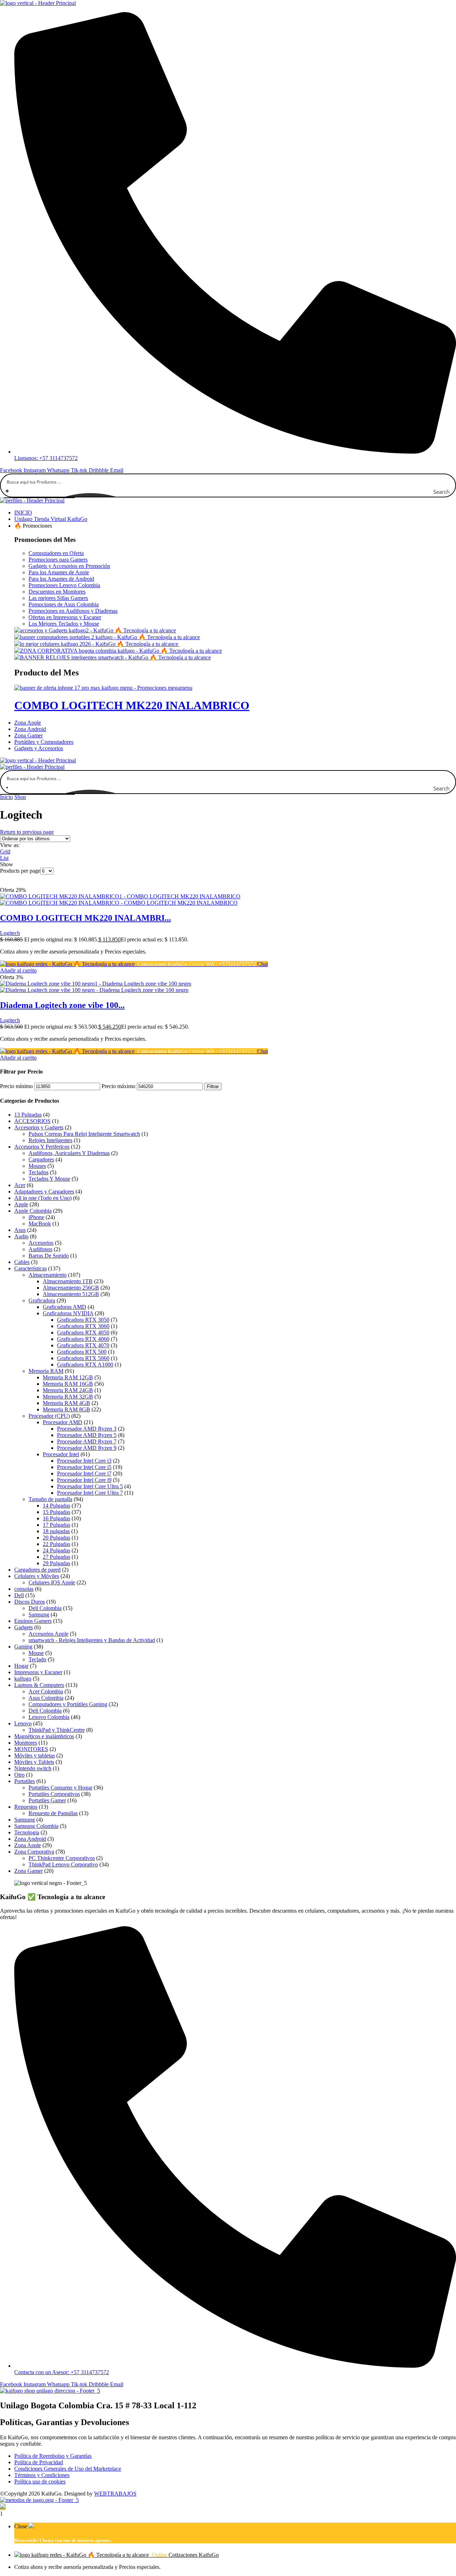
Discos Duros (30, 1602)
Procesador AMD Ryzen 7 (87, 1441)
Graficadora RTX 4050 (83, 1333)
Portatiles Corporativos (54, 1794)
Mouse (36, 1653)
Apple (21, 1204)
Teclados (38, 1172)
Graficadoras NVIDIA (68, 1313)
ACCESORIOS (32, 1121)
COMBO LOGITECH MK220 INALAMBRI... (85, 918)
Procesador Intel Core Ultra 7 (90, 1493)
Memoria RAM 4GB (66, 1403)
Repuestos (26, 1807)
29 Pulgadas (56, 1563)
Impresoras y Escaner (38, 1672)
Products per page (20, 871)
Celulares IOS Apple (52, 1582)
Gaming (23, 1647)
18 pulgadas (56, 1531)
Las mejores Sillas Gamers (58, 598)
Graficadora (42, 1300)
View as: (10, 845)
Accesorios (41, 1243)
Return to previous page (27, 832)
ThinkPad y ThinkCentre (57, 1730)
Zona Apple (28, 1845)
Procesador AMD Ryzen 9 (87, 1448)
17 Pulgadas (56, 1525)
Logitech (10, 933)
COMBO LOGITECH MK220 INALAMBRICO (132, 705)
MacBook (40, 1224)
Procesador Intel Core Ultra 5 (90, 1486)
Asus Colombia (46, 1698)
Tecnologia (27, 1832)
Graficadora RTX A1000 (85, 1365)
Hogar (21, 1666)
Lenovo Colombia (49, 1717)
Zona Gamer (28, 1871)
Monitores (26, 1743)
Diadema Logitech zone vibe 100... (62, 1005)
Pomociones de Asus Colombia (64, 604)
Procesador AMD (63, 1422)
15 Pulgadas (56, 1512)
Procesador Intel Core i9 (84, 1480)
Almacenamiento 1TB (68, 1281)
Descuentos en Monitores (57, 592)
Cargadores (41, 1159)
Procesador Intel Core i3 (84, 1461)
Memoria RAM (46, 1371)
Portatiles (25, 1781)
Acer (20, 1185)
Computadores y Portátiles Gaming (68, 1704)
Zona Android (30, 1839)
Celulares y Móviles (37, 1576)
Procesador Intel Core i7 (84, 1474)
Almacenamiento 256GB (71, 1288)
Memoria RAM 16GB (68, 1384)
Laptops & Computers (39, 1685)
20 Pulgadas (56, 1538)
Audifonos (40, 1249)
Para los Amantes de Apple (59, 572)
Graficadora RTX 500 (82, 1352)
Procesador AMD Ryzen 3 (87, 1429)
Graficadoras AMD (64, 1307)
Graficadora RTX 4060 (83, 1339)
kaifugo (23, 1679)
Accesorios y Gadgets (39, 1127)
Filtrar (213, 1086)
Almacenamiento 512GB (71, 1294)
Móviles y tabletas (35, 1755)
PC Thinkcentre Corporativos (62, 1858)
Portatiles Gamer (47, 1800)
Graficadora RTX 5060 (83, 1358)
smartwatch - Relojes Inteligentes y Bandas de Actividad (92, 1640)
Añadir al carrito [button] (18, 970)
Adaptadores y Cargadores (44, 1192)
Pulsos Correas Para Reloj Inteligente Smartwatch (84, 1134)
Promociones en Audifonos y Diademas (73, 611)
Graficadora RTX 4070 (83, 1345)
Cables (22, 1262)
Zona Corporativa (34, 1852)
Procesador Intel (61, 1454)
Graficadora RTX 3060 (83, 1326)
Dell (19, 1595)
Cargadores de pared (37, 1570)
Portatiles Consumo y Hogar (60, 1788)
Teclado (37, 1659)
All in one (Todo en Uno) (43, 1198)
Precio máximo (118, 1086)
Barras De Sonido (49, 1256)
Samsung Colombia (36, 1826)
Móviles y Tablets (34, 1762)
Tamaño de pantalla (50, 1499)
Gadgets (24, 1627)
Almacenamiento (48, 1275)
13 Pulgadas (28, 1115)
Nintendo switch (33, 1768)
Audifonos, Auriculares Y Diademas (69, 1153)
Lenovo (23, 1723)
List (4, 858)
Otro (19, 1775)
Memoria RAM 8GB (66, 1409)
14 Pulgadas (56, 1506)
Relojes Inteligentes (50, 1140)
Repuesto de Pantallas (53, 1813)
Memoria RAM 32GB (68, 1397)
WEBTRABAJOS (115, 2494)
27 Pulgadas (56, 1557)
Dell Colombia (45, 1608)
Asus (20, 1230)
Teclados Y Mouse (49, 1179)
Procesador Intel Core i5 (84, 1467)
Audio (21, 1236)
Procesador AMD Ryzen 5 (87, 1435)
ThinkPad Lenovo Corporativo (63, 1864)
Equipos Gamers (33, 1621)
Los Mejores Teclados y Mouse (64, 624)
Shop (20, 797)
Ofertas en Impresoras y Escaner (65, 617)
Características (30, 1268)
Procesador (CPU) (49, 1416)
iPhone (36, 1217)
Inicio (6, 797)
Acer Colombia (46, 1691)
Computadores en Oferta (56, 553)
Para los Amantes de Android (61, 579)
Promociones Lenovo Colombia (64, 585)
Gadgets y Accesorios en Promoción (69, 566)
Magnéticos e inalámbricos (44, 1736)
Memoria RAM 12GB (68, 1377)
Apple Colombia (33, 1211)
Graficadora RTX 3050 (83, 1320)
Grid (5, 851)
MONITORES (31, 1749)
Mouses (37, 1166)
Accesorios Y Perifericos (42, 1147)
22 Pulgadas (56, 1544)
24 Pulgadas (56, 1550)
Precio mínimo (16, 1086)
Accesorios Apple (48, 1634)
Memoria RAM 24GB (68, 1390)
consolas (24, 1589)
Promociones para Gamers (58, 560)
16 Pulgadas (56, 1518)
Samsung (39, 1614)
